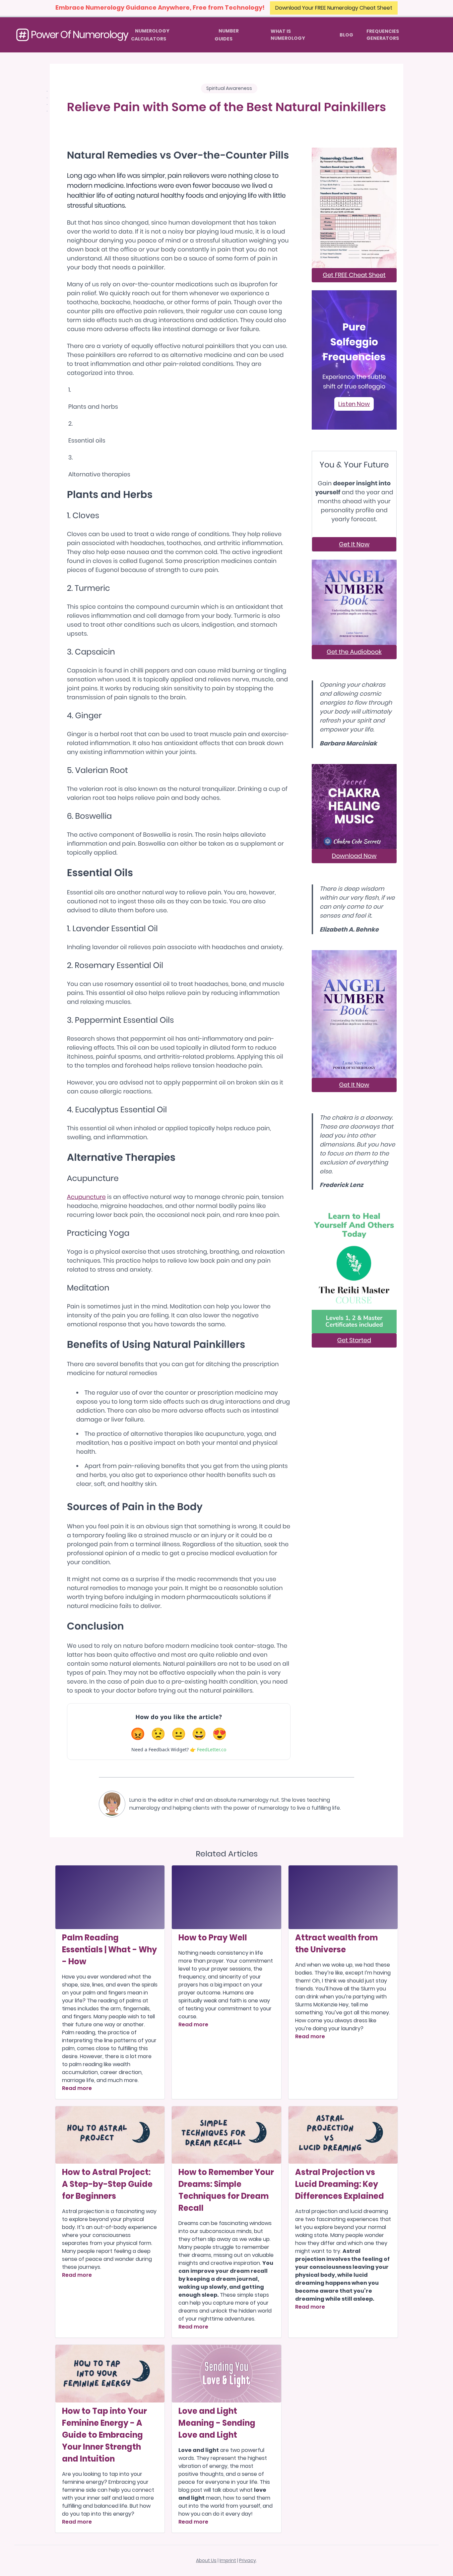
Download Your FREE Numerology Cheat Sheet (334, 8)
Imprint (228, 2560)
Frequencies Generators (383, 35)
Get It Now (354, 544)
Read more (77, 2088)
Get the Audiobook (354, 652)
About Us (206, 2560)
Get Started (354, 1340)
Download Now (354, 856)
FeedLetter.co (212, 1749)
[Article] (110, 1897)
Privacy (248, 2560)
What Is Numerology (288, 35)
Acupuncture (86, 1197)
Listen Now (354, 404)
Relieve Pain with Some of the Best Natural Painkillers (227, 107)
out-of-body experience (125, 2227)
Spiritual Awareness (229, 88)
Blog (346, 35)
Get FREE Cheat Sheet (354, 275)
